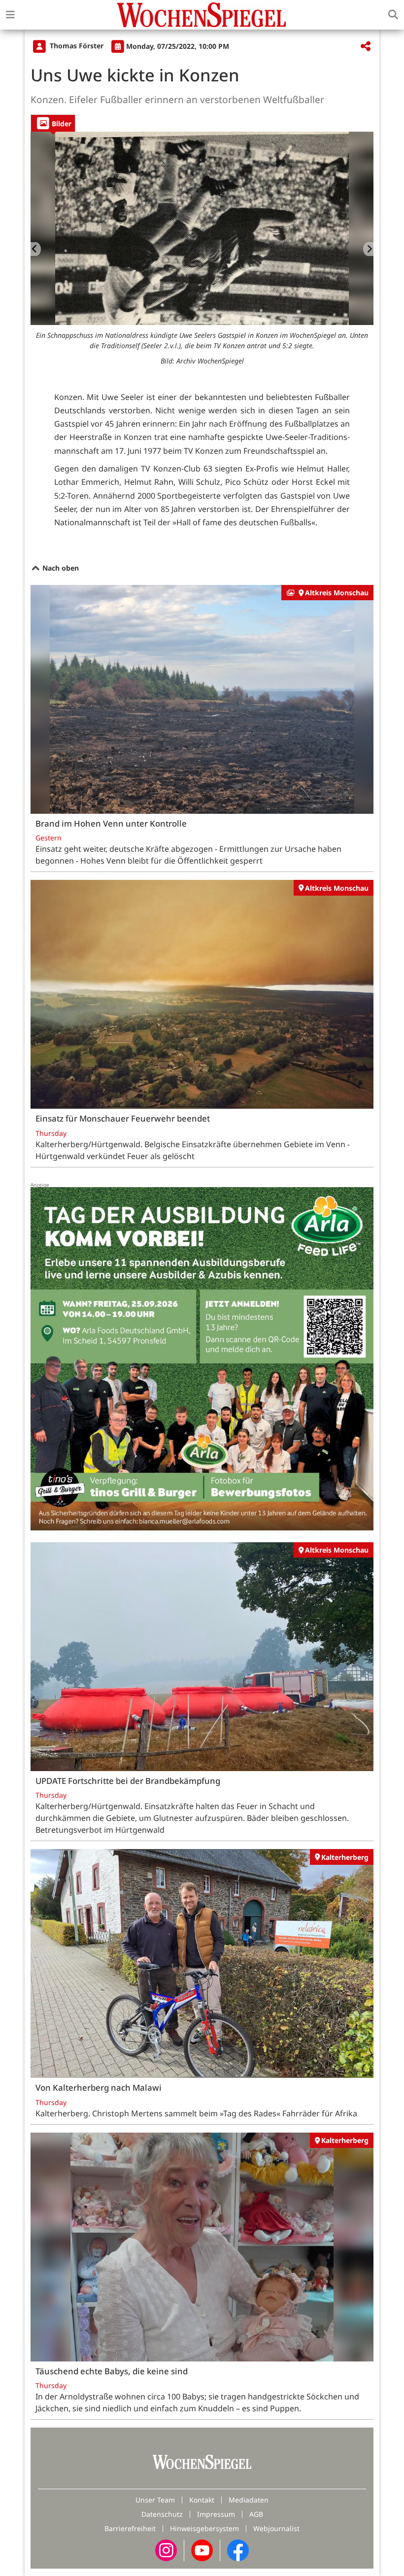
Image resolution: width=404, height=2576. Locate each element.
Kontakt (202, 2500)
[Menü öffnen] (10, 15)
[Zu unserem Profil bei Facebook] (238, 2550)
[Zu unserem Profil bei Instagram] (166, 2550)
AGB (256, 2514)
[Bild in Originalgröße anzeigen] (202, 228)
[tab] (53, 123)
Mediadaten (249, 2500)
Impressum (216, 2514)
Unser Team (155, 2500)
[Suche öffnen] (393, 15)
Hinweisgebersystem (204, 2528)
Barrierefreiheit (130, 2528)
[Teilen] (366, 47)
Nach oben (60, 568)
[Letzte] (36, 249)
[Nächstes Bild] (368, 249)
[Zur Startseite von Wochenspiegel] (202, 15)
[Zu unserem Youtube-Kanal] (202, 2550)
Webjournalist (276, 2528)
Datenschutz (162, 2514)
